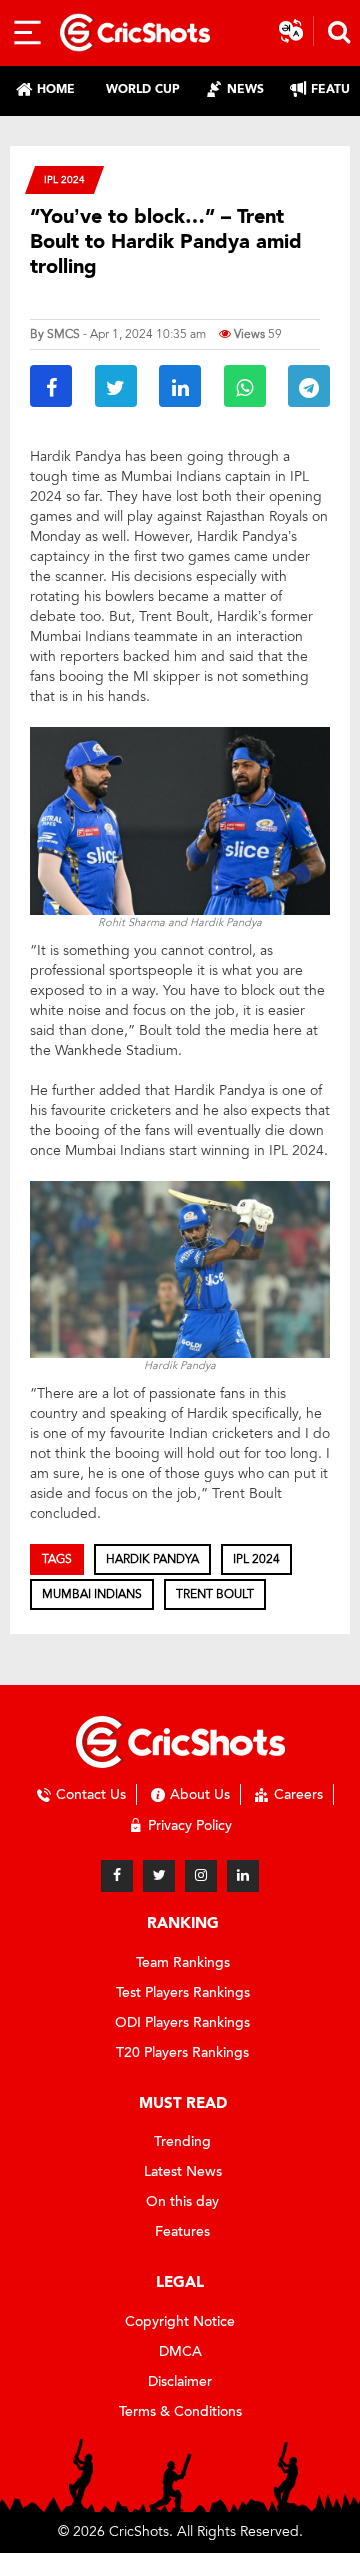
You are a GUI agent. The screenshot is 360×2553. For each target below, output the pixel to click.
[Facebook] (117, 1876)
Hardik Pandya (152, 1559)
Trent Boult (215, 1594)
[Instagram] (201, 1876)
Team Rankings (183, 1962)
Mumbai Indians (92, 1594)
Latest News (183, 2171)
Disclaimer (180, 2381)
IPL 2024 (64, 179)
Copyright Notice (180, 2321)
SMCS (63, 334)
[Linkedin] (243, 1876)
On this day (182, 2201)
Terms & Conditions (180, 2411)
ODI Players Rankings (182, 2022)
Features (182, 2231)
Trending (182, 2141)
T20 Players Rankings (182, 2052)
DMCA (180, 2351)
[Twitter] (159, 1876)
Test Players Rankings (183, 1992)
